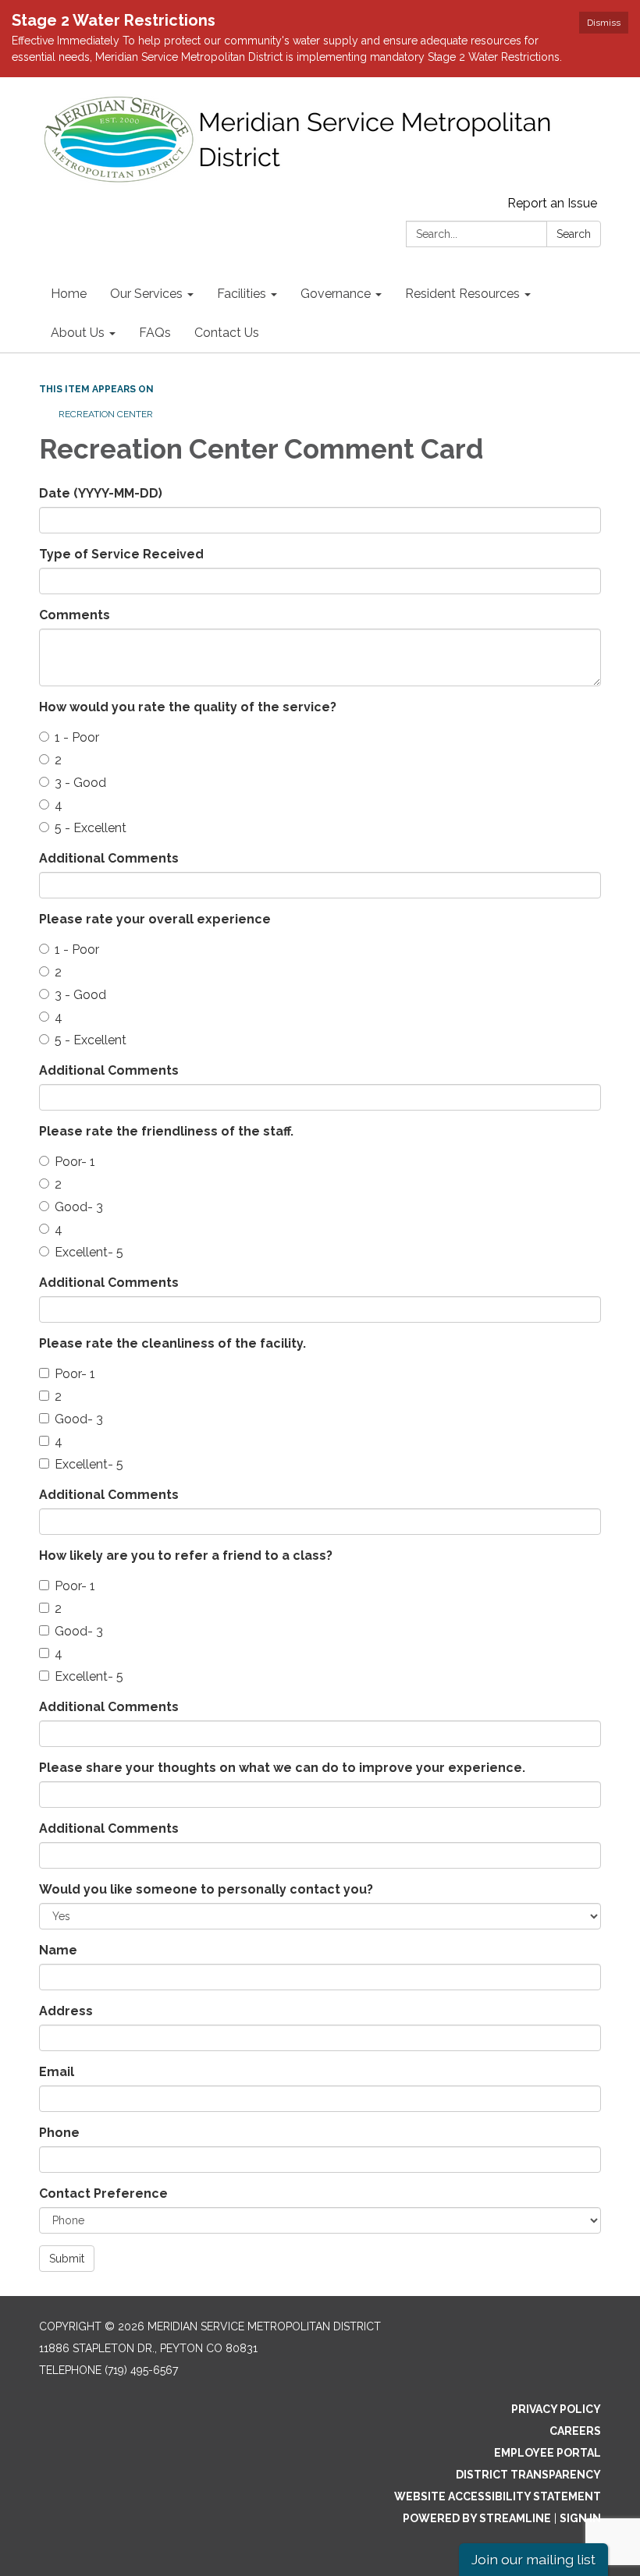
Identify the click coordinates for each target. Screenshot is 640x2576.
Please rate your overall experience (155, 919)
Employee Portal (548, 2453)
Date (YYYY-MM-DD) (101, 493)
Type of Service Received (121, 554)
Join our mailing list (533, 2559)
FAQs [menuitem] (155, 333)
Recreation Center (106, 414)
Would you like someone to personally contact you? (206, 1889)
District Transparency (528, 2475)
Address (66, 2011)
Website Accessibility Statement (498, 2496)
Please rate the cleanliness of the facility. (172, 1343)
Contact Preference (103, 2193)
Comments (75, 615)
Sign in (580, 2518)
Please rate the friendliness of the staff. (166, 1131)
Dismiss (604, 23)
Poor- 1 (75, 1162)
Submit (67, 2259)
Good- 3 (79, 1207)
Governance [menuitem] (336, 294)
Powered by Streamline (477, 2518)
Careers (575, 2431)
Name (58, 1950)
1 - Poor (77, 737)
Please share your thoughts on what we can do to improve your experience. (282, 1768)
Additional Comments (109, 858)
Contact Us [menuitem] (227, 333)
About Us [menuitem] (78, 333)
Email (57, 2072)
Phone (59, 2133)
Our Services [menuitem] (146, 294)
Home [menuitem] (69, 294)
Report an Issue (552, 203)
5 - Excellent (91, 828)
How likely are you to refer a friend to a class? (186, 1556)
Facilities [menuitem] (242, 294)
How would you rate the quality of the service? (188, 707)
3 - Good (80, 783)
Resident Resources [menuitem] (462, 294)
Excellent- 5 (89, 1252)
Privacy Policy (556, 2409)
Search (574, 234)
